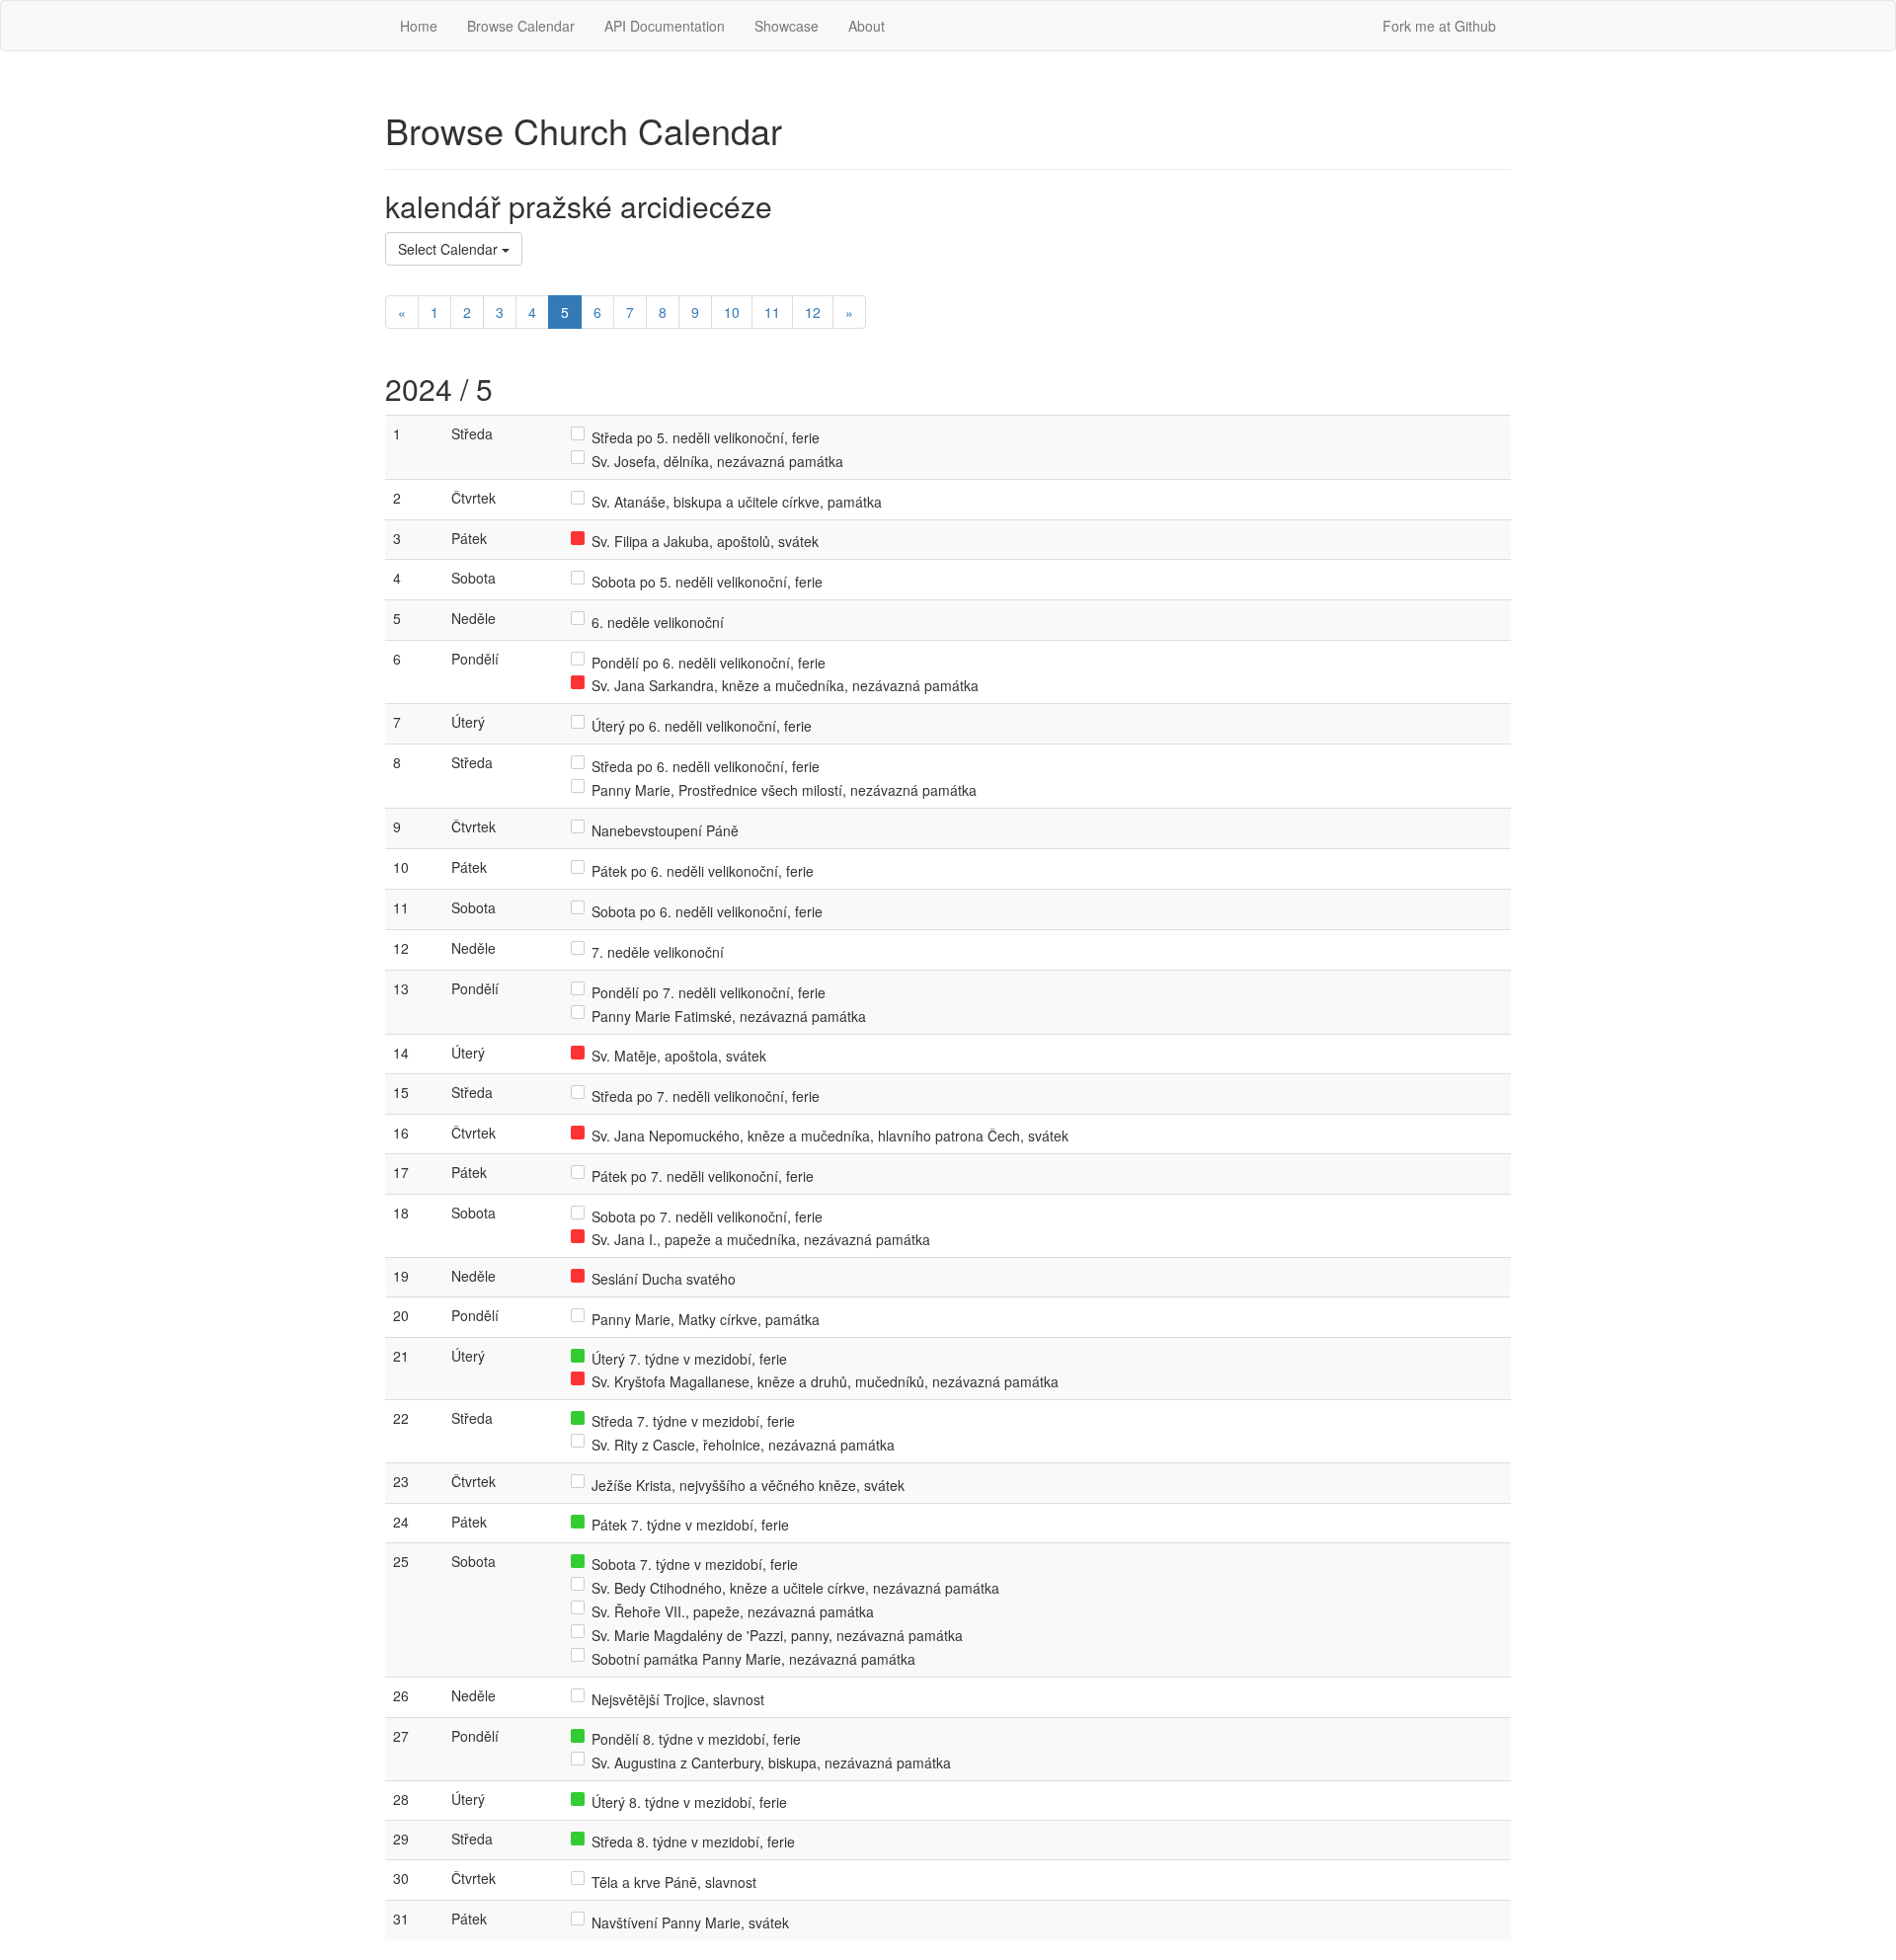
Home (419, 26)
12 (813, 312)
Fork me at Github (1439, 26)
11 (772, 312)
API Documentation (665, 26)
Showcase (787, 26)
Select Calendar (450, 249)
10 (732, 312)
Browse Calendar (521, 26)
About (867, 26)
